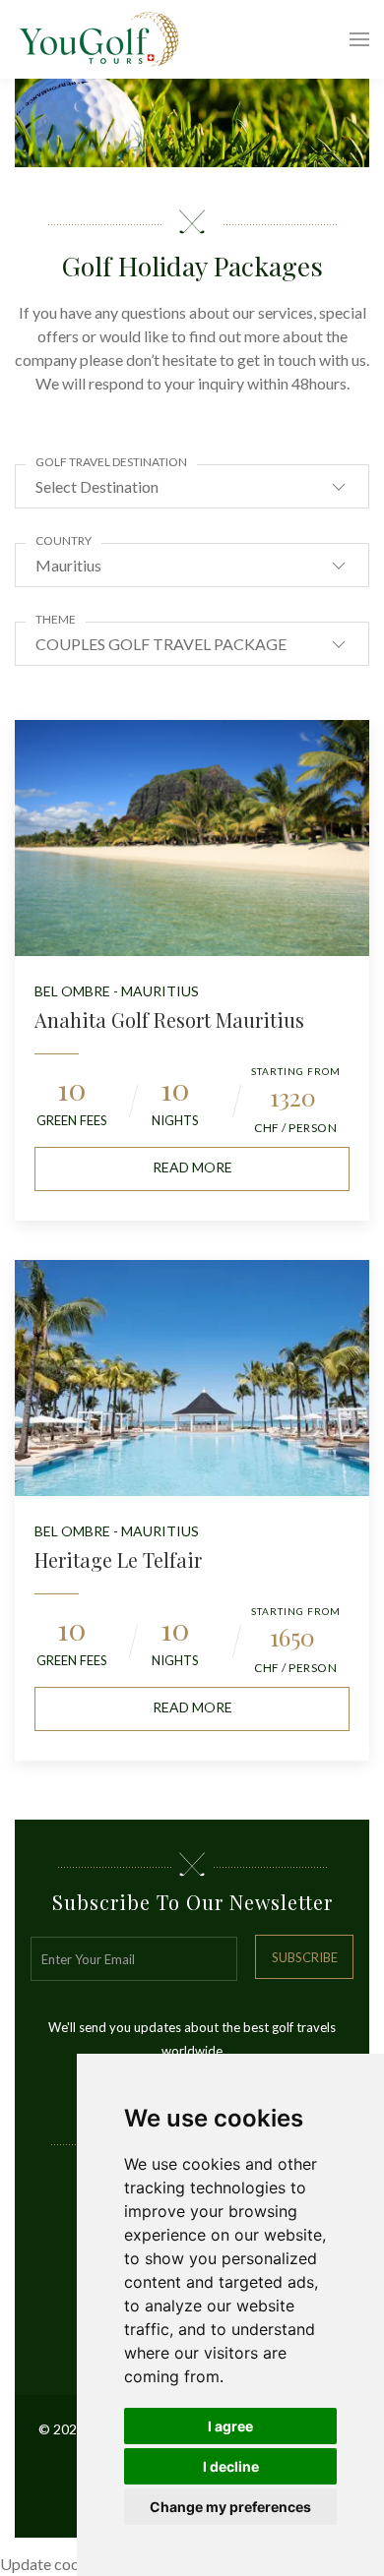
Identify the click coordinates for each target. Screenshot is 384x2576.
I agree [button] (230, 2426)
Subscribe (305, 1957)
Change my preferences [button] (230, 2507)
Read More (192, 1167)
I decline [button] (231, 2466)
